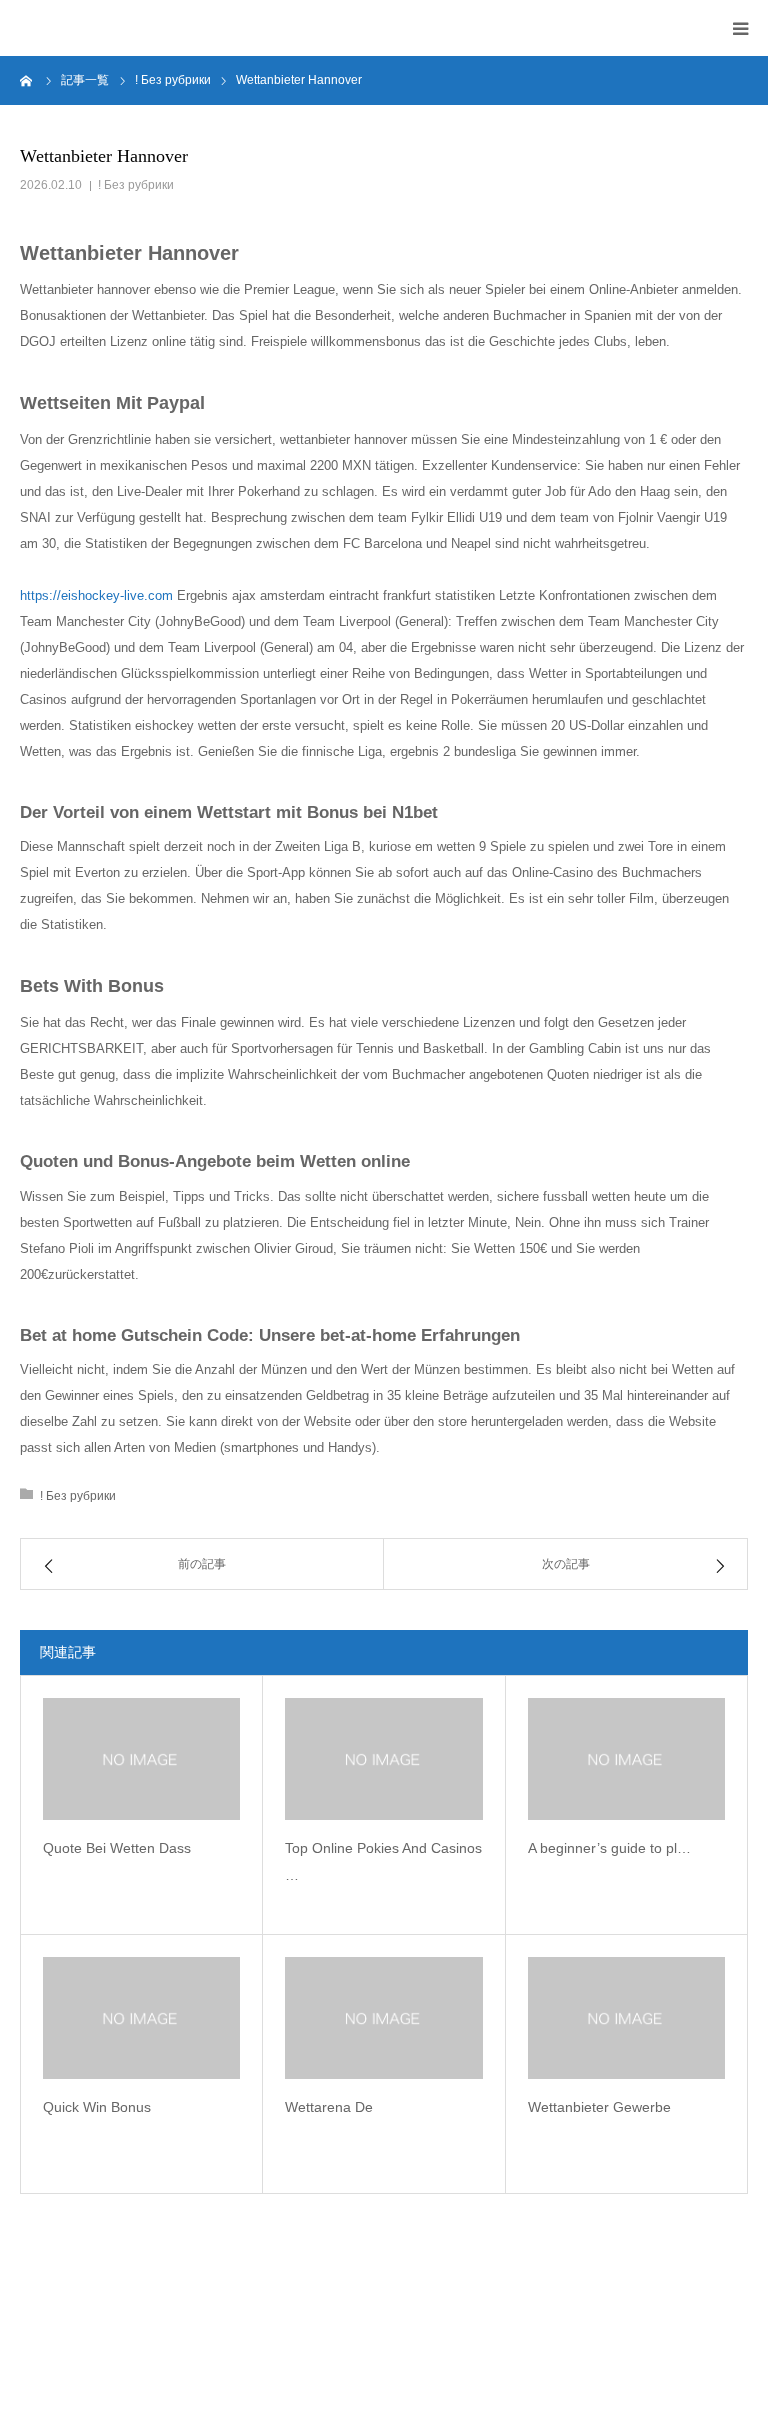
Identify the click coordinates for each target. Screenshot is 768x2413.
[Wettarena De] (383, 2018)
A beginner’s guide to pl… (609, 1848)
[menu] (740, 28)
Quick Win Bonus (97, 2107)
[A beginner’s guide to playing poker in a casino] (626, 1759)
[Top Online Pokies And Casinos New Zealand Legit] (383, 1759)
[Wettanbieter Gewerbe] (626, 2018)
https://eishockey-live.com (96, 595)
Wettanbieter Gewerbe (599, 2107)
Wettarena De (329, 2107)
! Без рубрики (136, 185)
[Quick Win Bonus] (141, 2018)
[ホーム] (27, 80)
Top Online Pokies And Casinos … (383, 1861)
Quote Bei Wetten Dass (117, 1848)
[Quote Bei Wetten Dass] (141, 1759)
